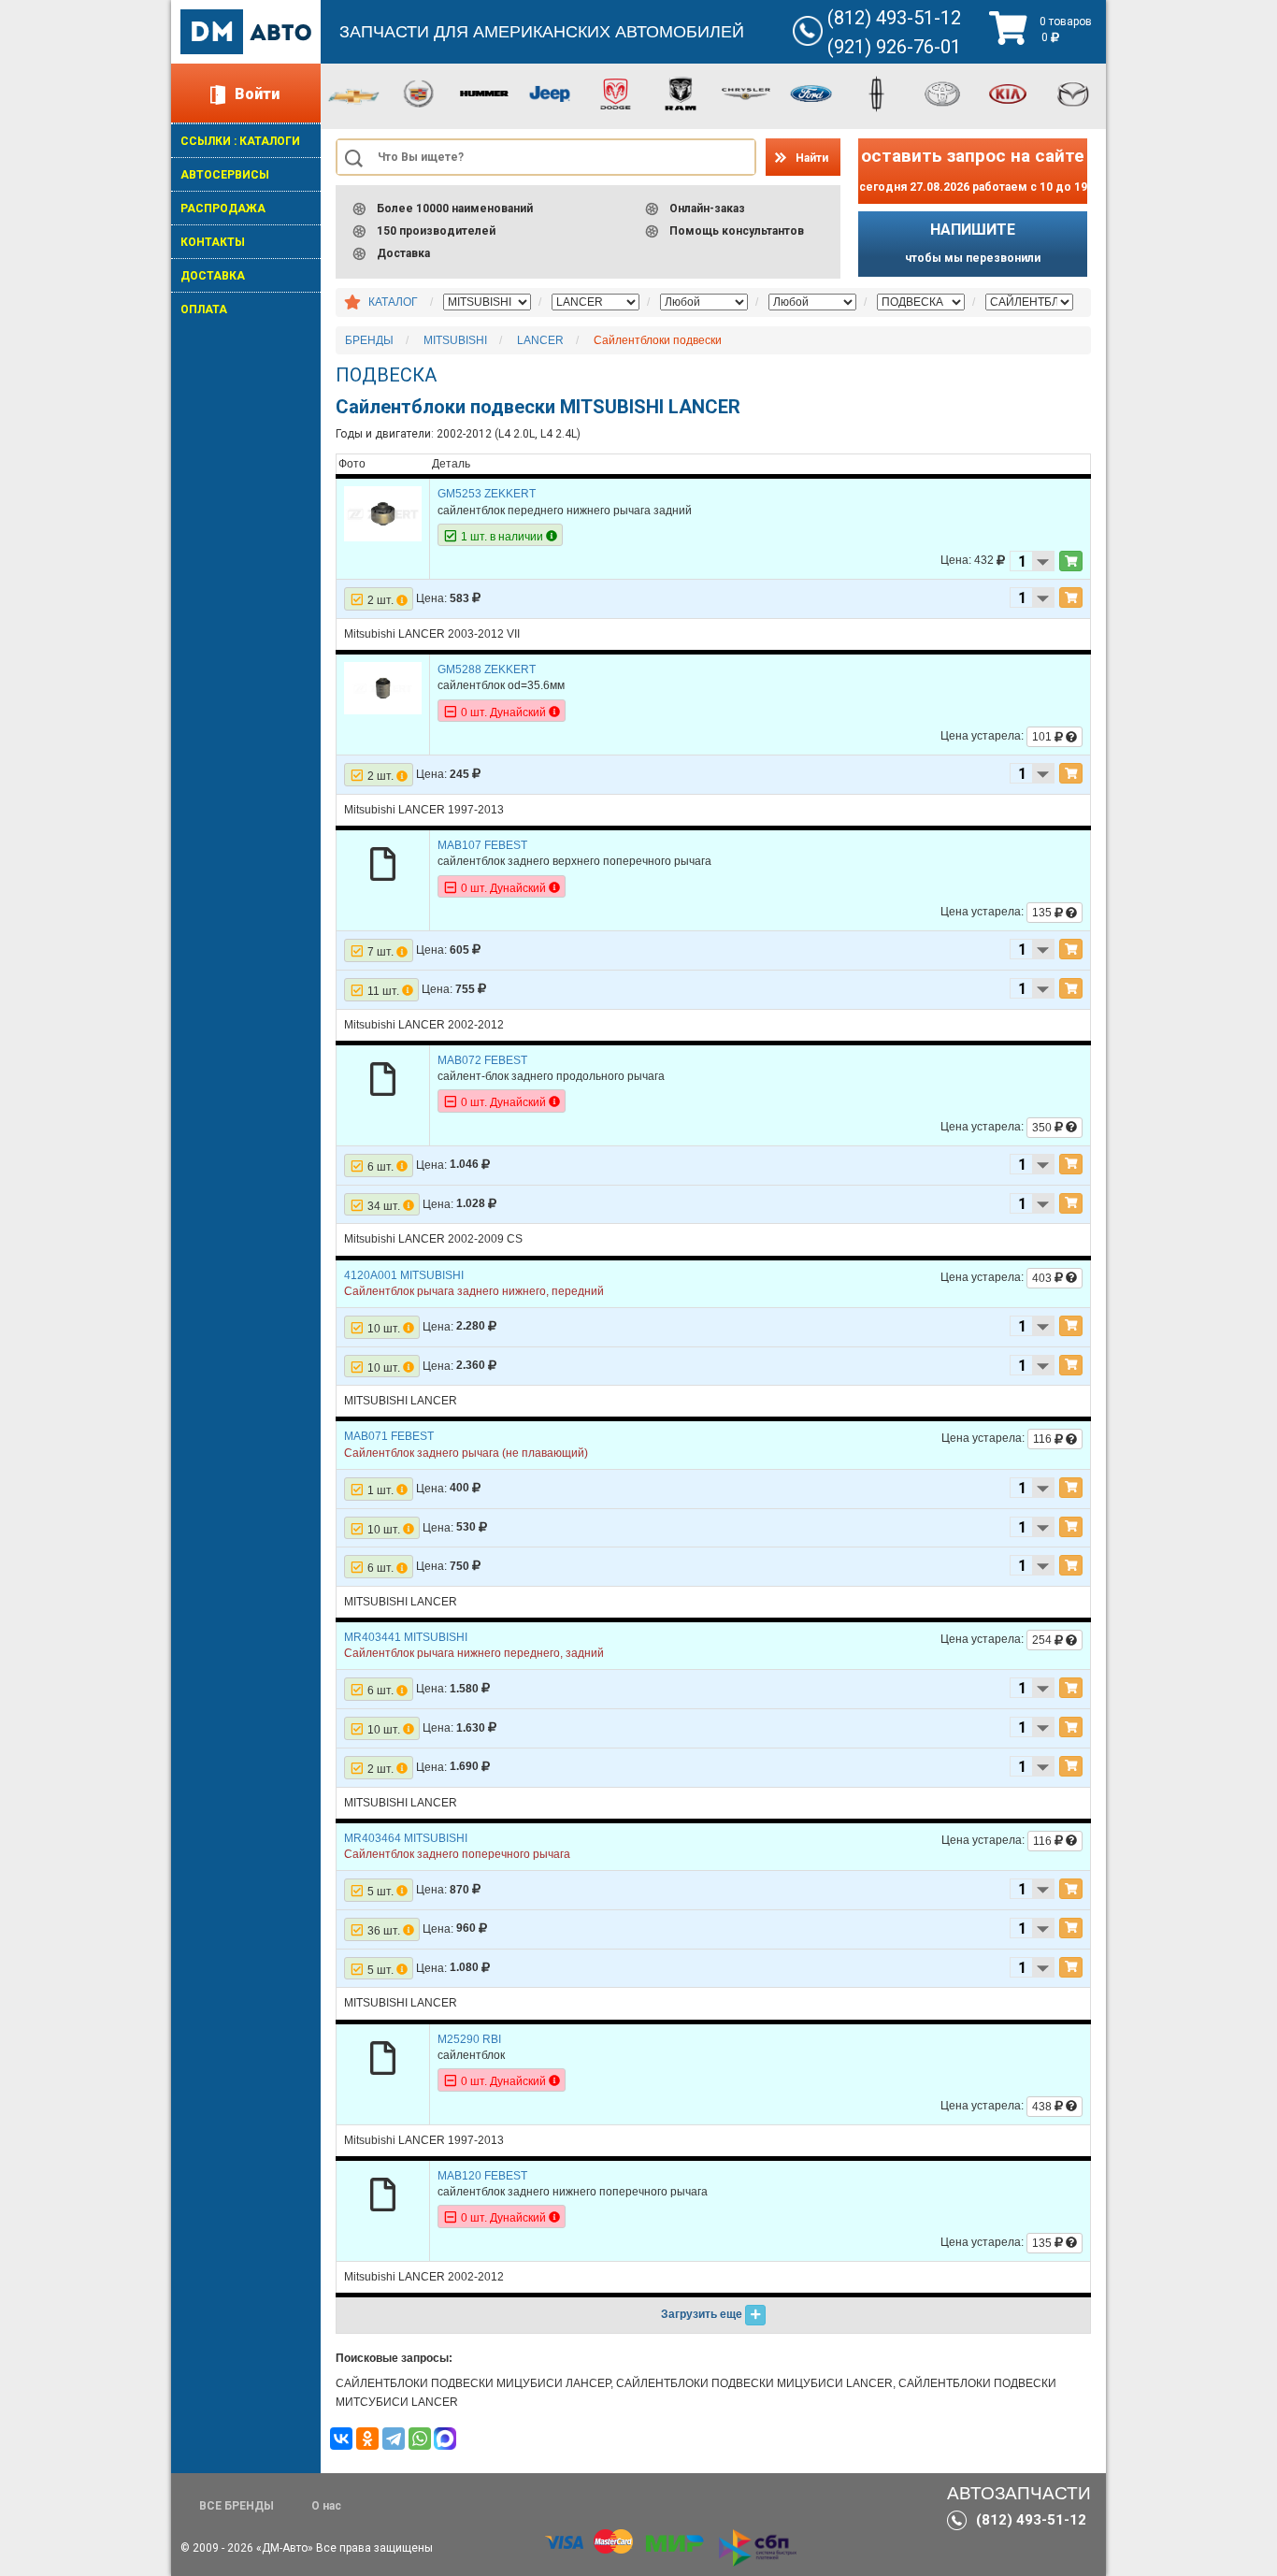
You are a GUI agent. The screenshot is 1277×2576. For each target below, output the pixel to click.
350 (1043, 1128)
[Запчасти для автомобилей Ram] (681, 93)
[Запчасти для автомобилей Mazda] (1073, 93)
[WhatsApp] (420, 2439)
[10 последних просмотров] (352, 303)
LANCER (540, 340)
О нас (326, 2506)
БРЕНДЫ (369, 340)
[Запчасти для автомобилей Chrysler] (746, 93)
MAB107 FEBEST (482, 845)
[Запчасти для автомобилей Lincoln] (877, 93)
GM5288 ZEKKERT (487, 669)
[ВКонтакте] (341, 2439)
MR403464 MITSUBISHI (406, 1838)
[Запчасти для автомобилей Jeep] (550, 93)
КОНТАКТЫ (213, 242)
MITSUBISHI (455, 340)
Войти (257, 94)
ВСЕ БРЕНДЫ (237, 2506)
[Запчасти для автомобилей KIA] (1008, 93)
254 (1043, 1640)
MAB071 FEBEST (389, 1436)
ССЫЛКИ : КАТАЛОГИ (240, 141)
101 (1043, 737)
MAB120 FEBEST (482, 2176)
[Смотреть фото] (383, 513)
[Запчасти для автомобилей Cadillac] (419, 93)
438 (1043, 2107)
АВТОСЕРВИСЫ (225, 175)
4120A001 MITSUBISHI (404, 1275)
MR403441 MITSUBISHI (406, 1637)
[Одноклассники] (367, 2439)
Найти (812, 158)
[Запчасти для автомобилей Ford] (811, 93)
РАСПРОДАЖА (223, 209)
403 (1043, 1278)
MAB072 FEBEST (482, 1060)
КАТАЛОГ (393, 302)
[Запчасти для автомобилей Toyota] (942, 93)
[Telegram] (394, 2439)
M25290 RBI (469, 2039)
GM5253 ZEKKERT (487, 494)
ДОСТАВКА (213, 276)
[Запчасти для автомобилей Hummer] (484, 93)
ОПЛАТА (204, 309)
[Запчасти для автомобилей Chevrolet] (353, 95)
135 (1043, 913)
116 (1044, 1439)
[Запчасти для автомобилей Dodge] (615, 93)
